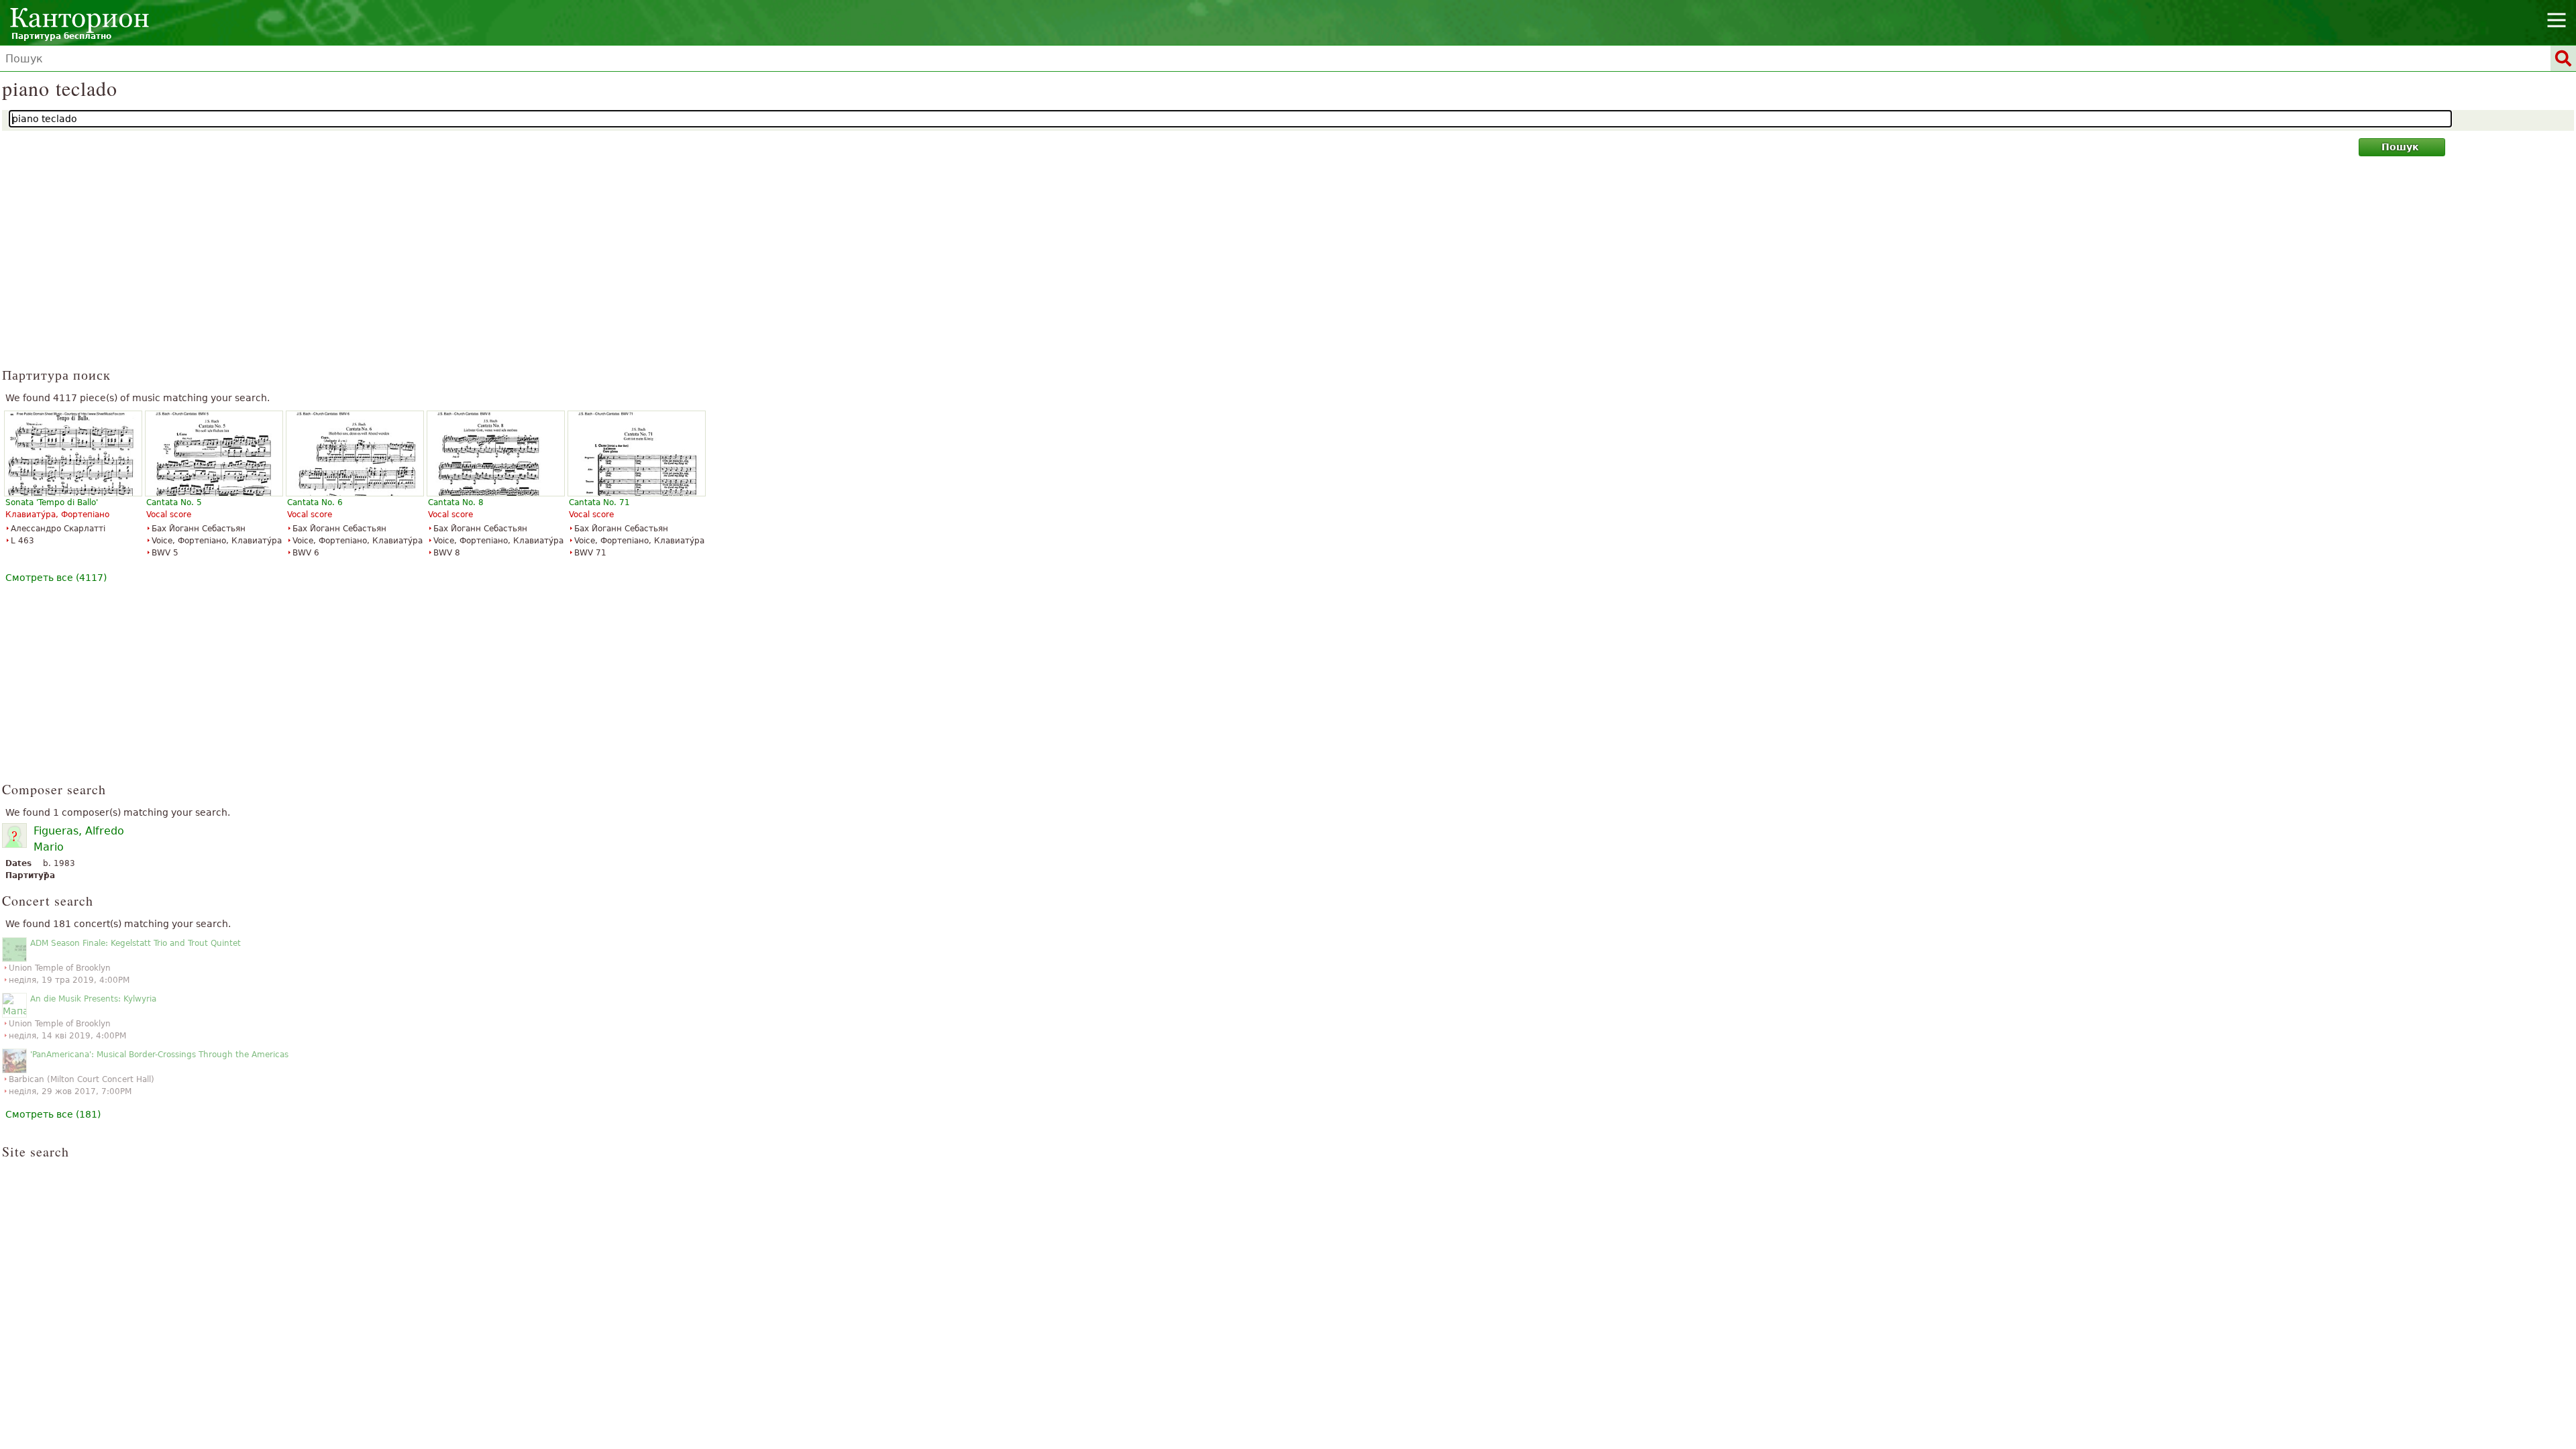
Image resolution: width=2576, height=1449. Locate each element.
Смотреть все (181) (53, 1114)
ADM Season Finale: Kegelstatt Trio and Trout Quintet (136, 943)
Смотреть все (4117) (56, 578)
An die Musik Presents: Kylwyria (93, 999)
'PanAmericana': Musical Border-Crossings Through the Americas (159, 1055)
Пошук (2400, 147)
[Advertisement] (1288, 268)
